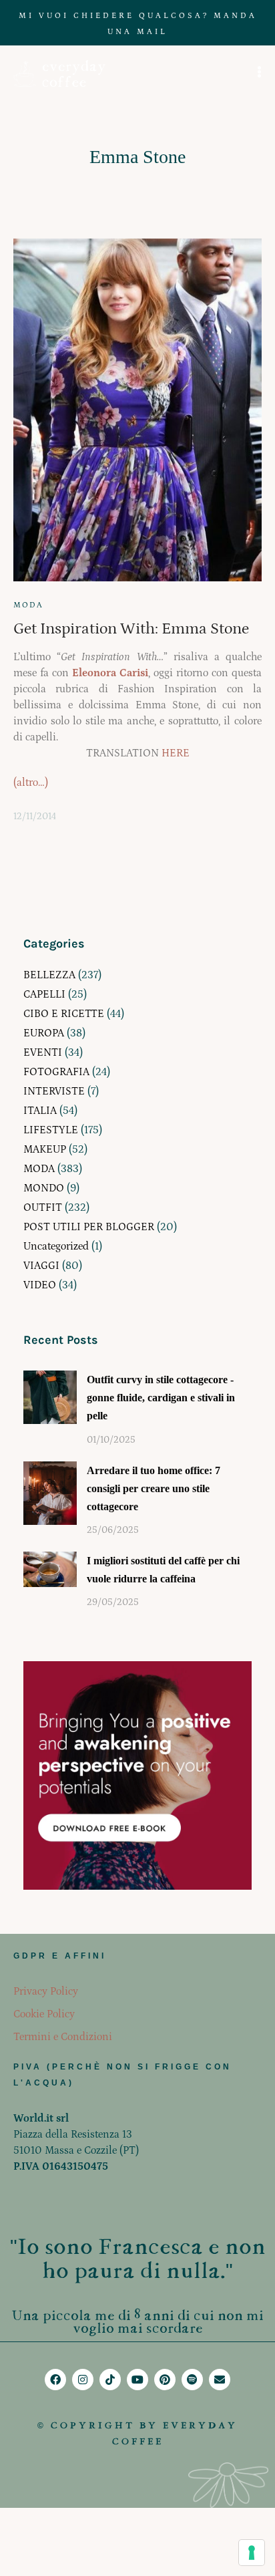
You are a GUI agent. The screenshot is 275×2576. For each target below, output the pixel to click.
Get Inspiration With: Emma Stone (131, 628)
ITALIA (40, 1111)
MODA (28, 605)
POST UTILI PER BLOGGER (89, 1227)
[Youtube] (137, 2380)
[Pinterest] (165, 2380)
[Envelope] (220, 2380)
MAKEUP (45, 1149)
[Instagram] (83, 2380)
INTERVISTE (54, 1091)
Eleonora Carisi (110, 673)
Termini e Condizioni (63, 2037)
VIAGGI (41, 1266)
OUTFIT (43, 1207)
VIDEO (40, 1285)
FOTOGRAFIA (56, 1072)
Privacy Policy (46, 1991)
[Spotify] (192, 2380)
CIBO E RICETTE (64, 1014)
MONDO (44, 1188)
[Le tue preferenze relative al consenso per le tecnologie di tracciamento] (252, 2553)
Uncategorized (56, 1246)
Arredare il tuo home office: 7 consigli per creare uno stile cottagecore (154, 1488)
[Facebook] (55, 2380)
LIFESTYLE (51, 1130)
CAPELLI (44, 994)
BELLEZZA (49, 975)
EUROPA (44, 1033)
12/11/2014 (35, 817)
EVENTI (43, 1052)
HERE (176, 753)
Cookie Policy (44, 2014)
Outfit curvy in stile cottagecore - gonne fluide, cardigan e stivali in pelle (161, 1398)
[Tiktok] (110, 2380)
